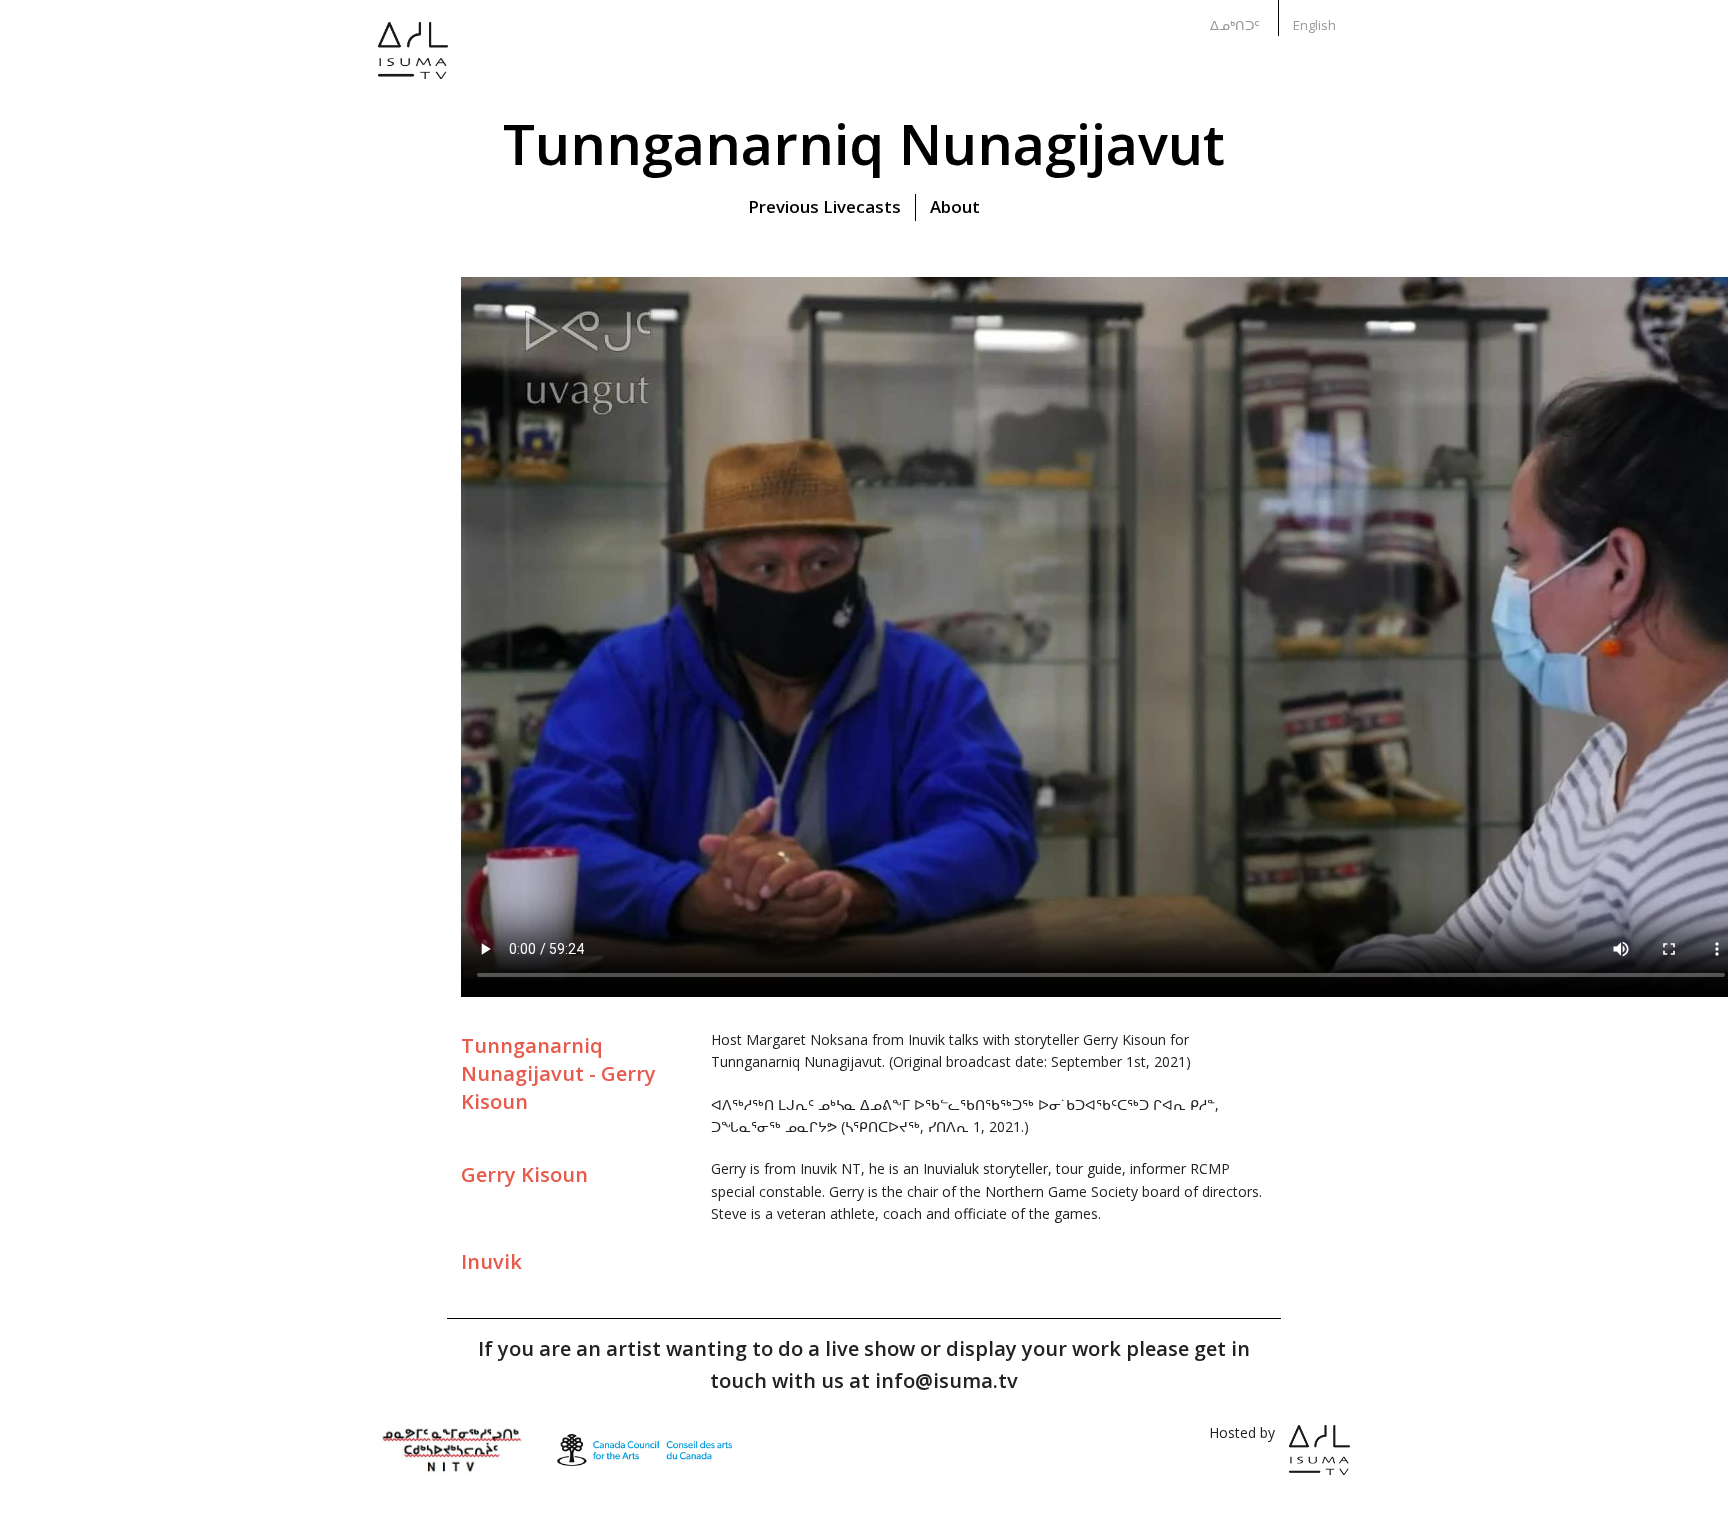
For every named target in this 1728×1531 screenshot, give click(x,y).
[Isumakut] (413, 64)
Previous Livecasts (824, 206)
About (955, 206)
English (1314, 25)
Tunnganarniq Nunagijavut (864, 143)
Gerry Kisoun (524, 1174)
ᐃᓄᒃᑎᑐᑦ (1235, 25)
